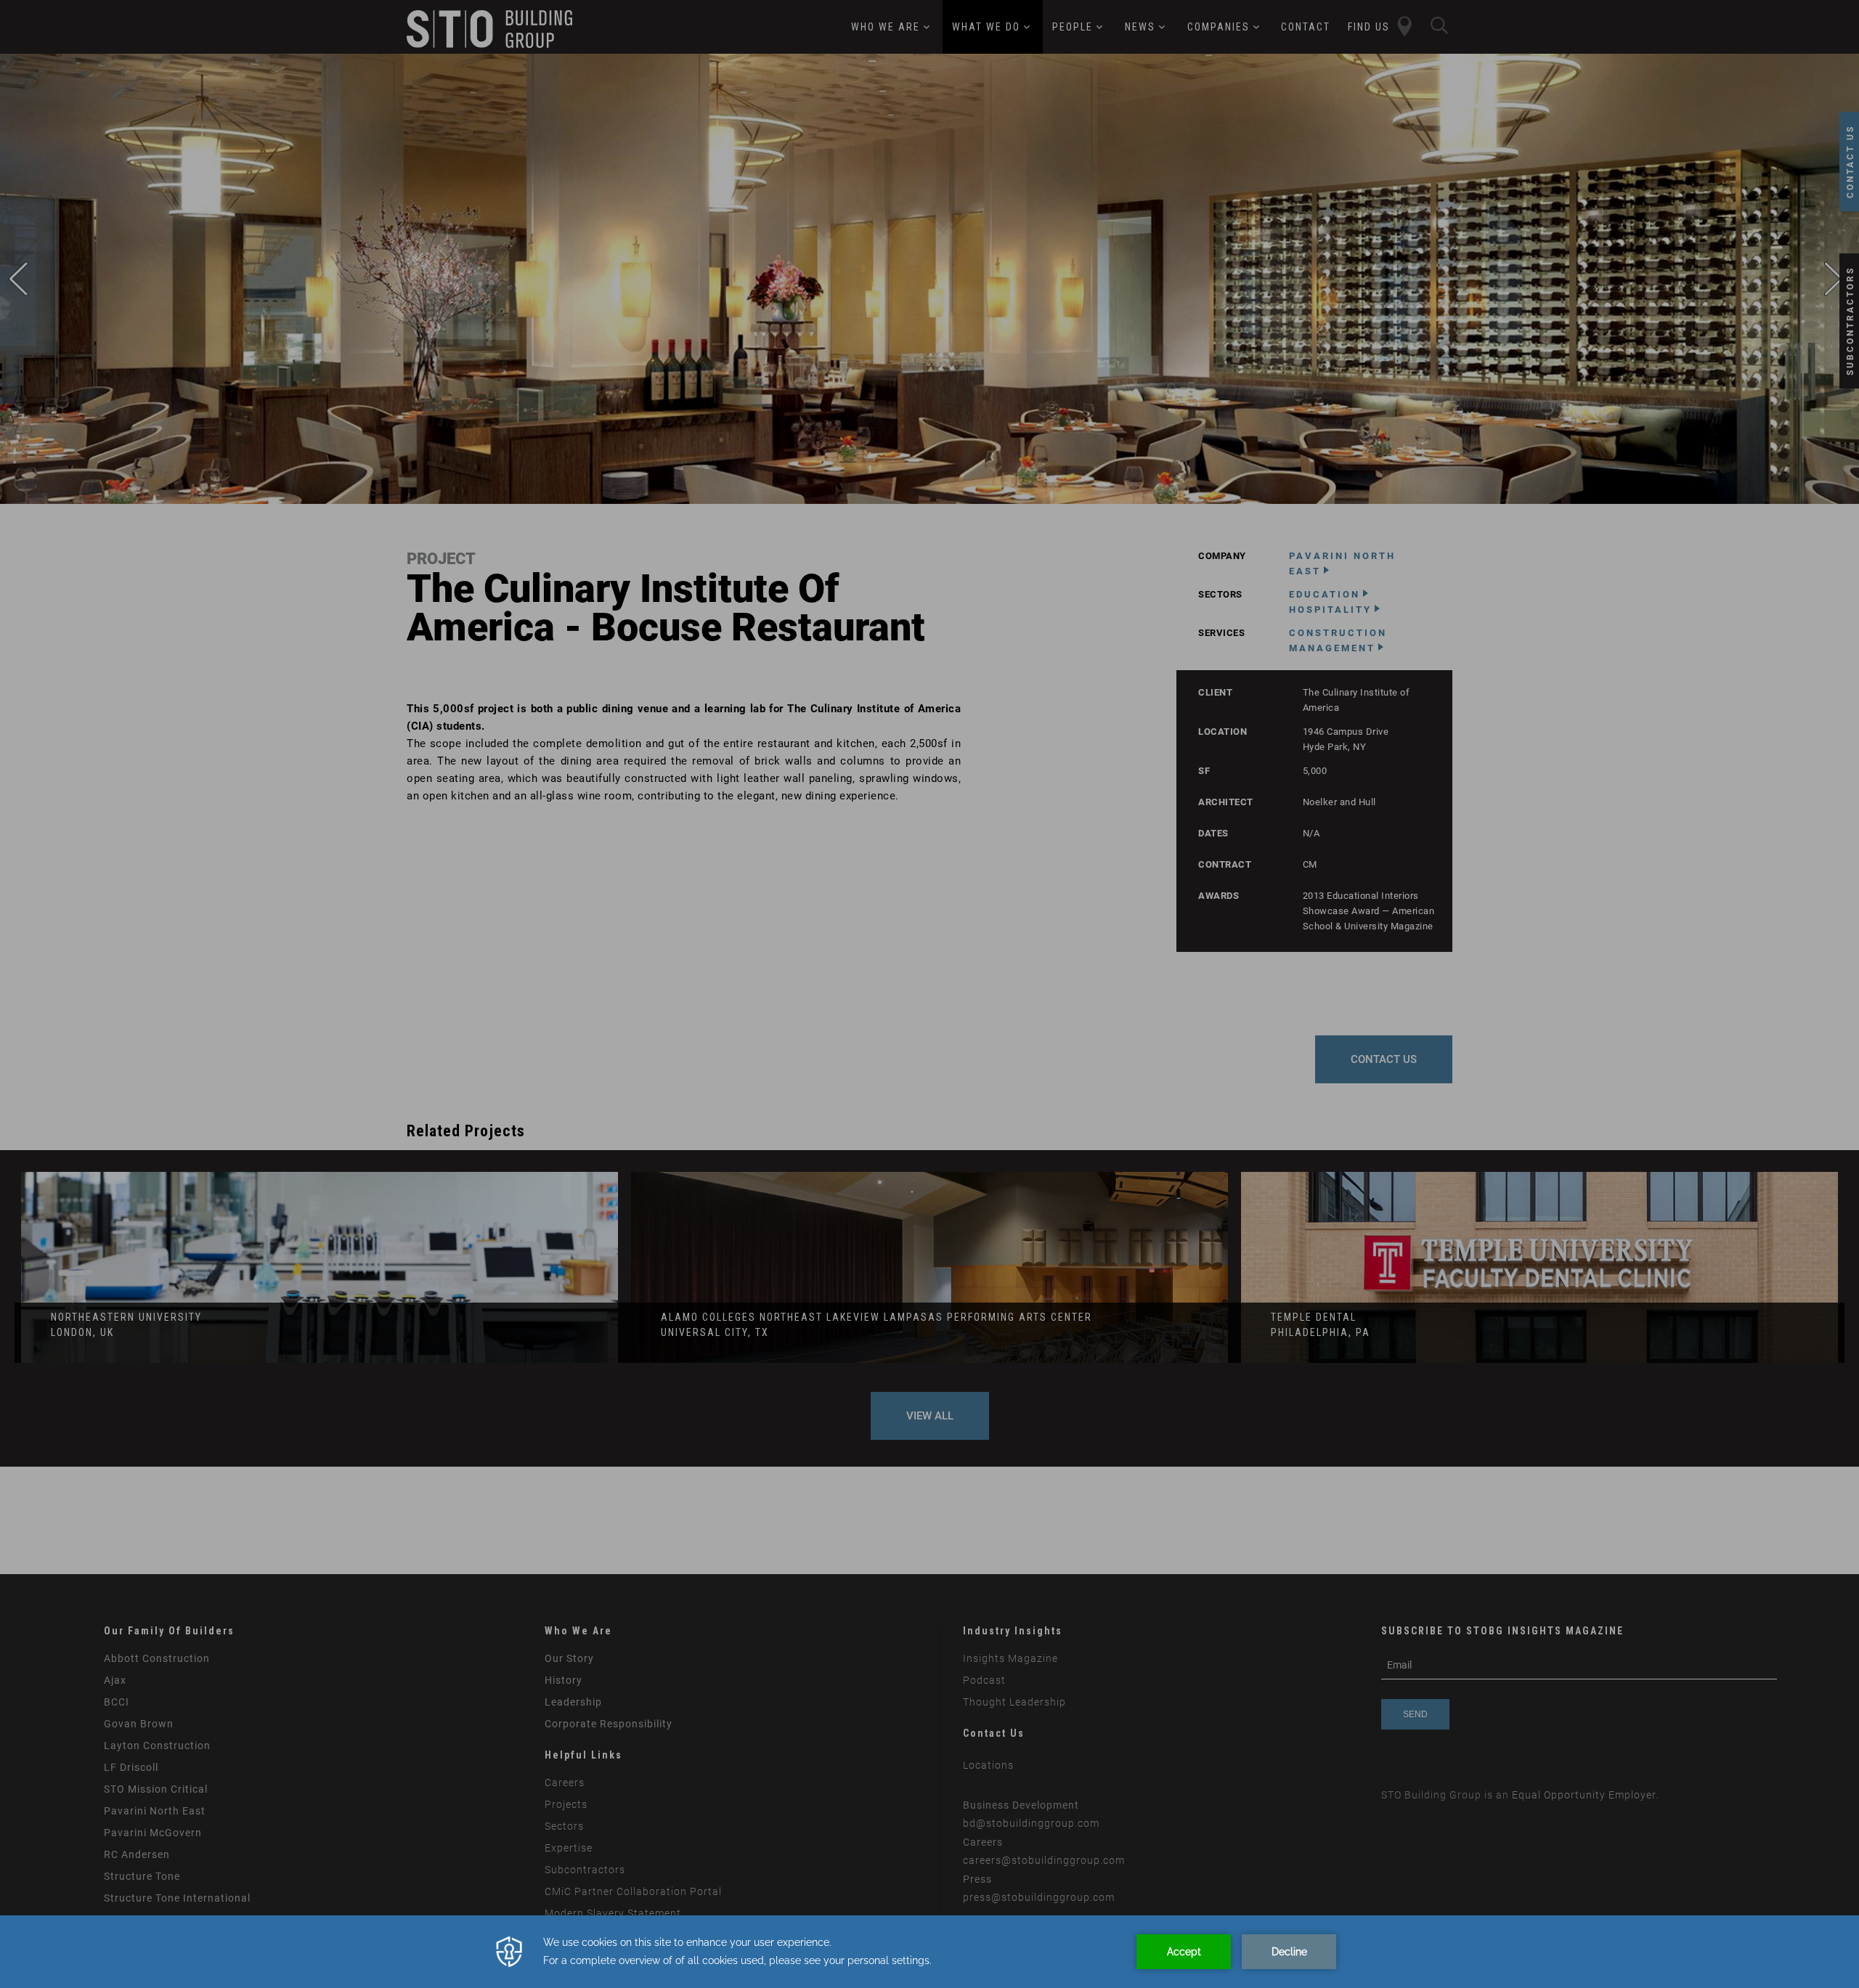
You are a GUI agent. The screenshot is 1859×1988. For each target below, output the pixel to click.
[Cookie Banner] (929, 1952)
